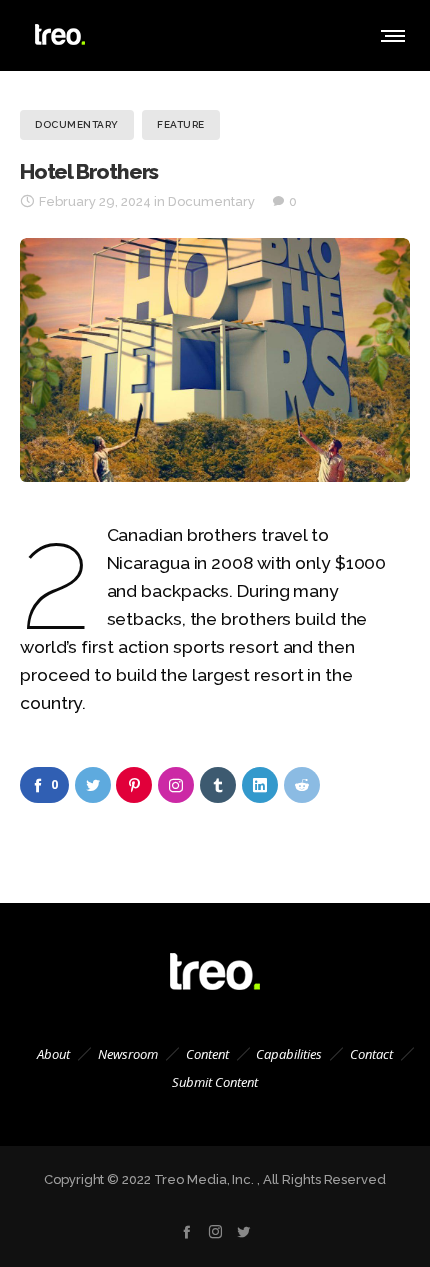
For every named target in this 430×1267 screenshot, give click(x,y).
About (53, 1054)
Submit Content (215, 1082)
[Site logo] (60, 35)
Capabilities (289, 1054)
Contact (371, 1054)
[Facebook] (186, 1231)
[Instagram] (215, 1231)
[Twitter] (243, 1231)
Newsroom (128, 1054)
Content (207, 1054)
